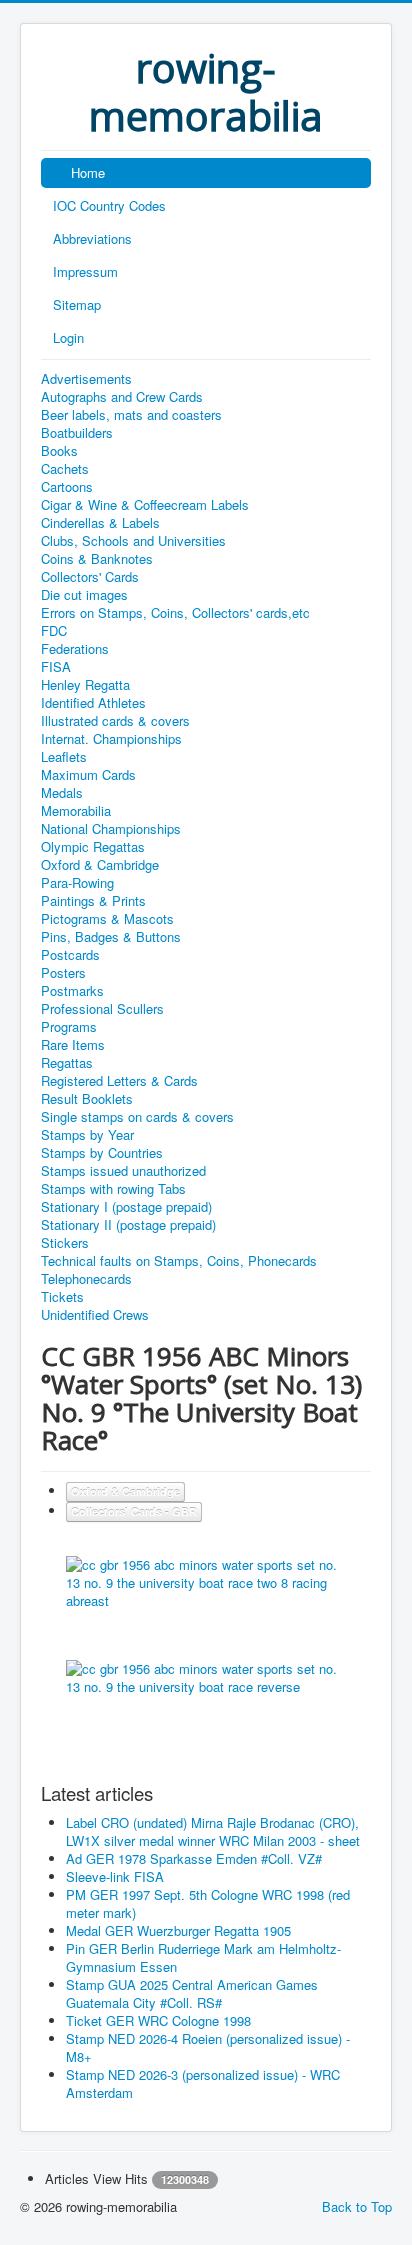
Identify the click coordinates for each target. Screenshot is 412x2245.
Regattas (67, 1063)
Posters (63, 973)
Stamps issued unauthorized (123, 1171)
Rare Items (73, 1045)
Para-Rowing (77, 883)
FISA (56, 667)
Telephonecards (86, 1279)
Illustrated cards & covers (115, 721)
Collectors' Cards (90, 577)
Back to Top (357, 2206)
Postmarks (72, 991)
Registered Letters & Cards (119, 1081)
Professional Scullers (102, 1009)
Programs (69, 1027)
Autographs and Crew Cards (122, 397)
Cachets (65, 469)
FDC (54, 631)
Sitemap (77, 304)
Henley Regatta (85, 685)
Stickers (65, 1243)
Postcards (70, 955)
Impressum (85, 271)
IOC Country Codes (109, 205)
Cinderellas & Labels (100, 523)
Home (88, 172)
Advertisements (86, 379)
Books (59, 451)
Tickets (62, 1297)
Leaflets (64, 757)
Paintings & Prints (93, 901)
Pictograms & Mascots (107, 919)
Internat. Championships (111, 739)
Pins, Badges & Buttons (111, 937)
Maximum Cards (88, 775)
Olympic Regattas (93, 847)
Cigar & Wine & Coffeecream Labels (145, 505)
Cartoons (67, 487)
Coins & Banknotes (97, 559)
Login (68, 337)
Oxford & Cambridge (100, 865)
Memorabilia (76, 811)
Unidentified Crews (95, 1315)
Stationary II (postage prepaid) (128, 1225)
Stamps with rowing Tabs (113, 1189)
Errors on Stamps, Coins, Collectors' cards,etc (175, 613)
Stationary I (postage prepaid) (126, 1207)
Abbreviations (92, 238)
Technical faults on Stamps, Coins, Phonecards (179, 1261)
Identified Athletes (93, 703)
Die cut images (84, 595)
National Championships (111, 829)
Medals (62, 793)
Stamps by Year (87, 1135)
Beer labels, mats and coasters (131, 415)
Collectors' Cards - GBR (134, 1511)
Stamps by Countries (102, 1153)
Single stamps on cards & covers (137, 1117)
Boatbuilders (77, 433)
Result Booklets (87, 1099)
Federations (75, 649)
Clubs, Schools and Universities (133, 541)
